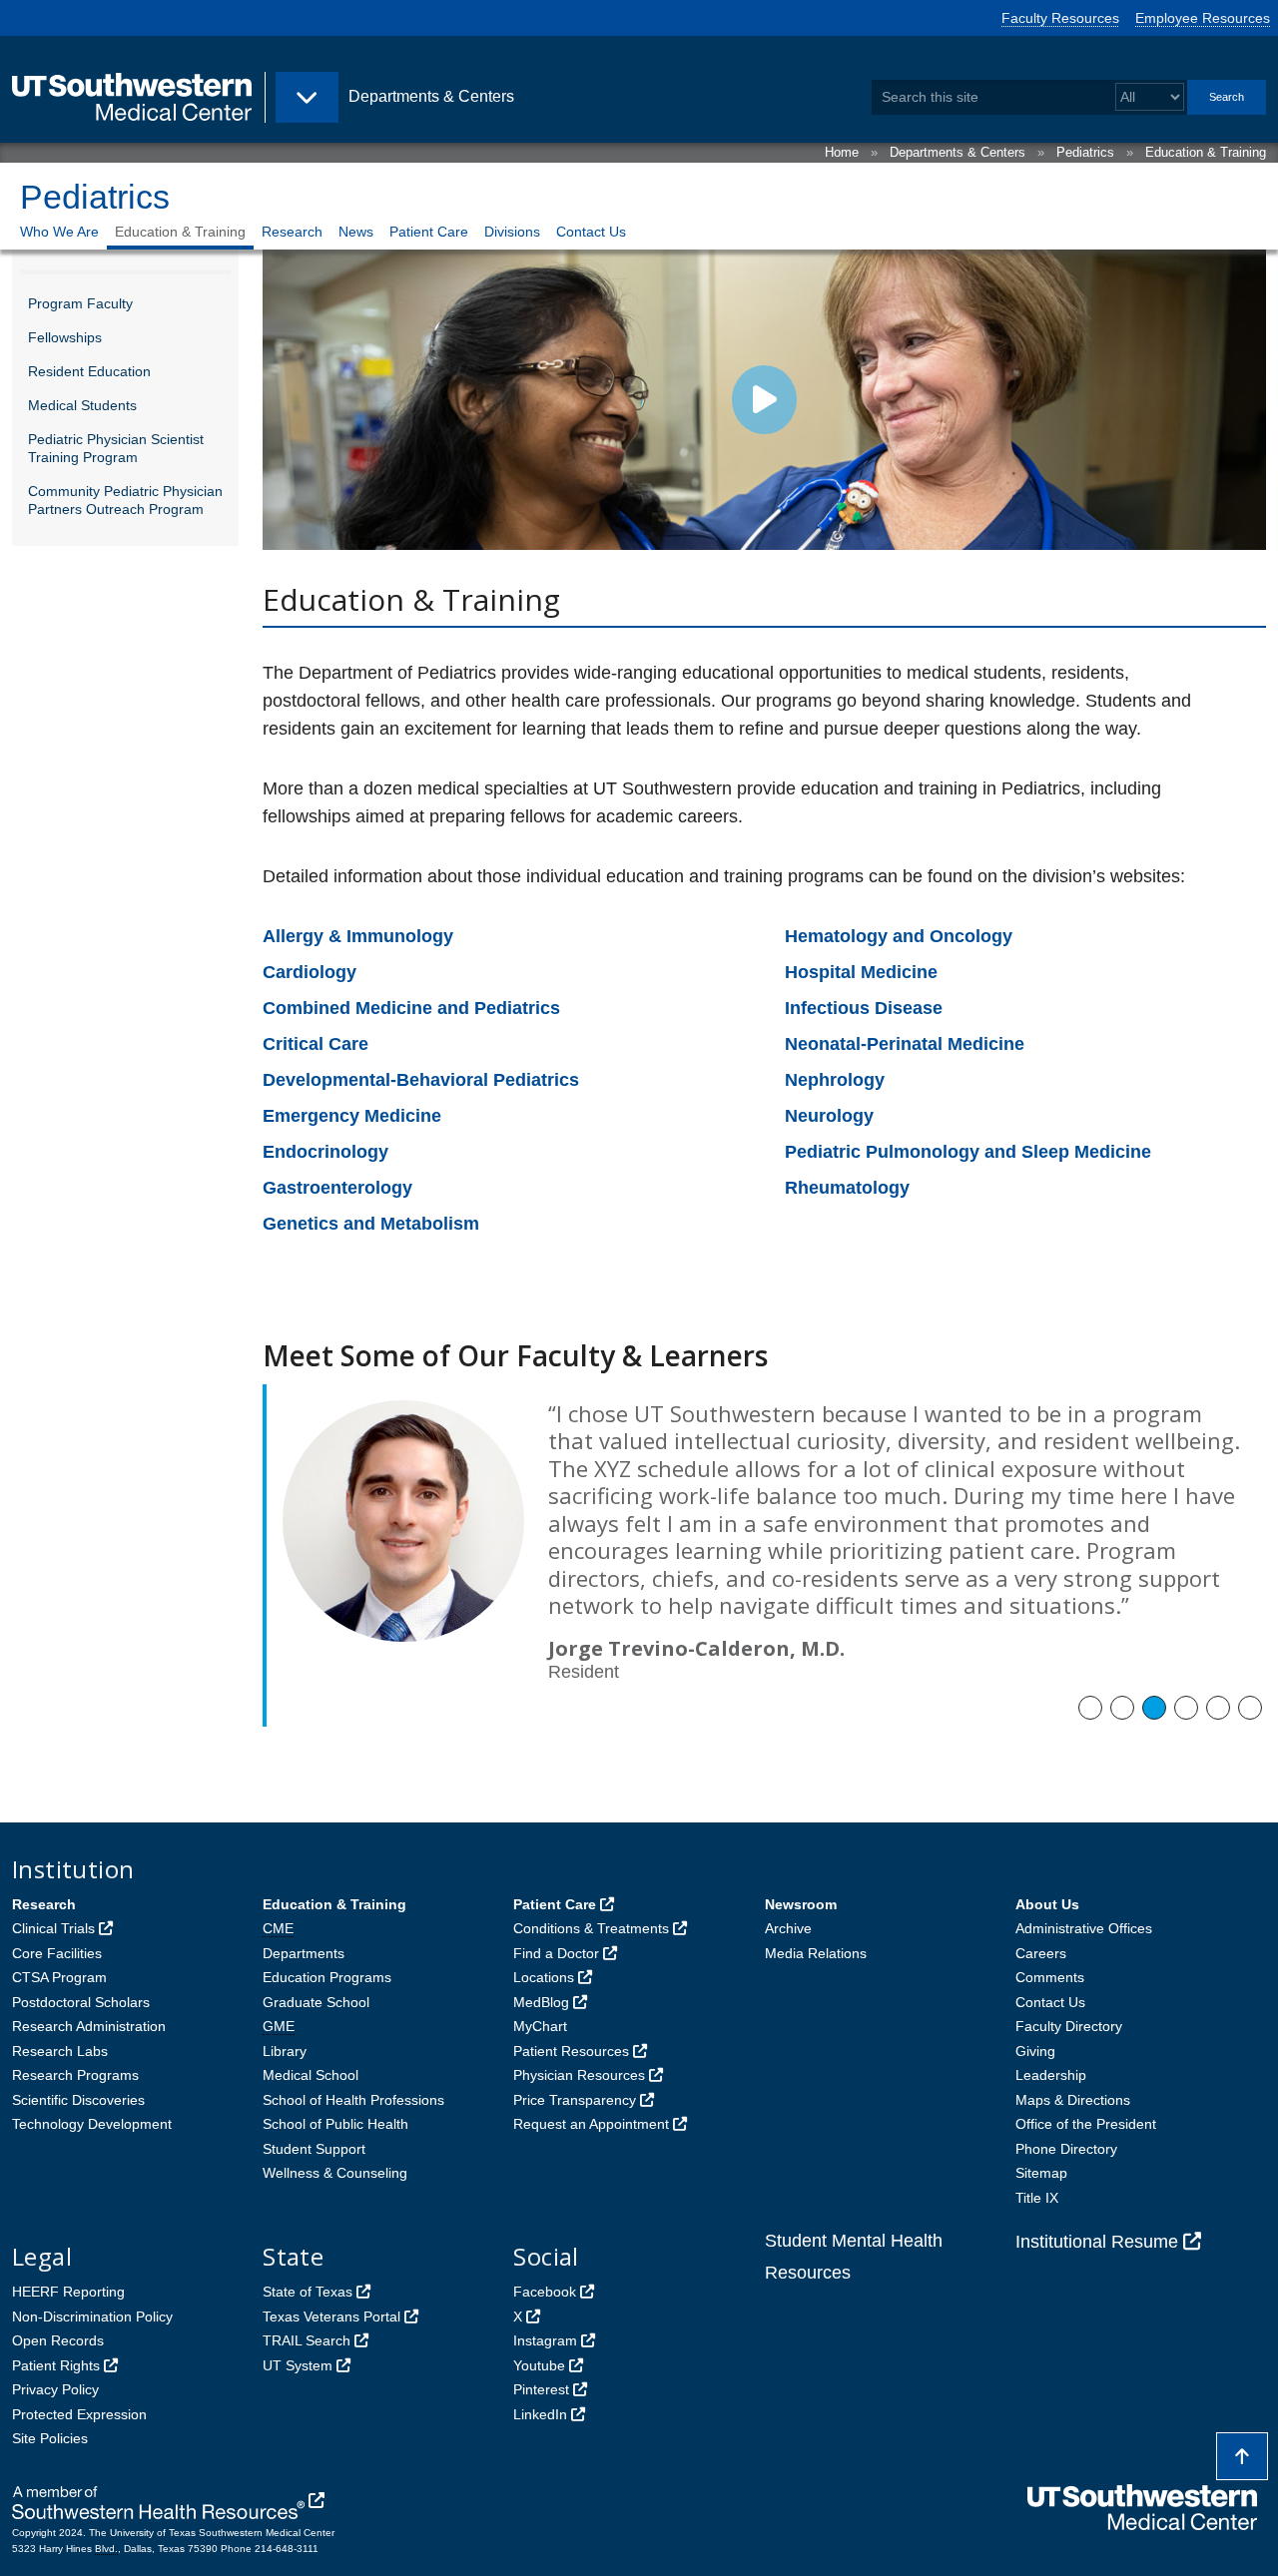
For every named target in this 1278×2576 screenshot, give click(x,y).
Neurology (829, 1116)
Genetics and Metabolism (371, 1224)
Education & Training (1206, 152)
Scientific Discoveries (78, 2100)
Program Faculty (80, 303)
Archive (788, 1928)
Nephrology (835, 1080)
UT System (298, 2365)
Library (285, 2051)
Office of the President (1086, 2124)
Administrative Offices (1084, 1928)
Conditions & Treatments (591, 1928)
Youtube (539, 2365)
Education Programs (327, 1977)
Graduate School (316, 2002)
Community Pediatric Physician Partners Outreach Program (125, 500)
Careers (1041, 1953)
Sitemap (1041, 2173)
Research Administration (89, 2026)
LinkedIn (540, 2414)
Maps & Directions (1073, 2100)
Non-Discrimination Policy (92, 2317)
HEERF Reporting (68, 2292)
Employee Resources (1203, 18)
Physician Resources (579, 2075)
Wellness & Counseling (335, 2173)
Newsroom (801, 1904)
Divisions (512, 232)
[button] (1090, 1708)
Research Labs (60, 2051)
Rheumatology (847, 1188)
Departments (304, 1953)
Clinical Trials (53, 1928)
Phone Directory (1066, 2149)
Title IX (1037, 2198)
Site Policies (50, 2438)
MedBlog (541, 2002)
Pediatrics (1085, 152)
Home (842, 152)
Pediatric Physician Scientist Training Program (116, 448)
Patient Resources (571, 2051)
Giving (1035, 2051)
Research (292, 232)
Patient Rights (56, 2365)
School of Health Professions (353, 2100)
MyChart (540, 2026)
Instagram (545, 2340)
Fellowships (65, 337)
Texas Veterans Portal (331, 2317)
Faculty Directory (1069, 2026)
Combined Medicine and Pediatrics (411, 1008)
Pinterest (541, 2389)
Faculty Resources (1060, 18)
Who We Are (59, 232)
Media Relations (816, 1953)
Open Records (58, 2340)
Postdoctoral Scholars (81, 2002)
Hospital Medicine (861, 972)
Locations (544, 1977)
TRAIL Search (307, 2340)
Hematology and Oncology (899, 936)
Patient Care (429, 232)
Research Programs (75, 2075)
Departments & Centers (958, 152)
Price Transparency (575, 2100)
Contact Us (591, 232)
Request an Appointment (591, 2124)
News (356, 232)
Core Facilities (57, 1953)
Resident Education (89, 371)
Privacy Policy (55, 2389)
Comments (1050, 1977)
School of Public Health (335, 2124)
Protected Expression (79, 2414)
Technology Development (92, 2124)
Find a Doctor (556, 1953)
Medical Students (82, 405)
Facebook (545, 2292)
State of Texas (308, 2292)
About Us (1047, 1904)
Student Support (314, 2149)
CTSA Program (59, 1977)
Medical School (311, 2075)
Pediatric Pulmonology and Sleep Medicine (968, 1152)
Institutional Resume (1097, 2242)
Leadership (1051, 2075)
